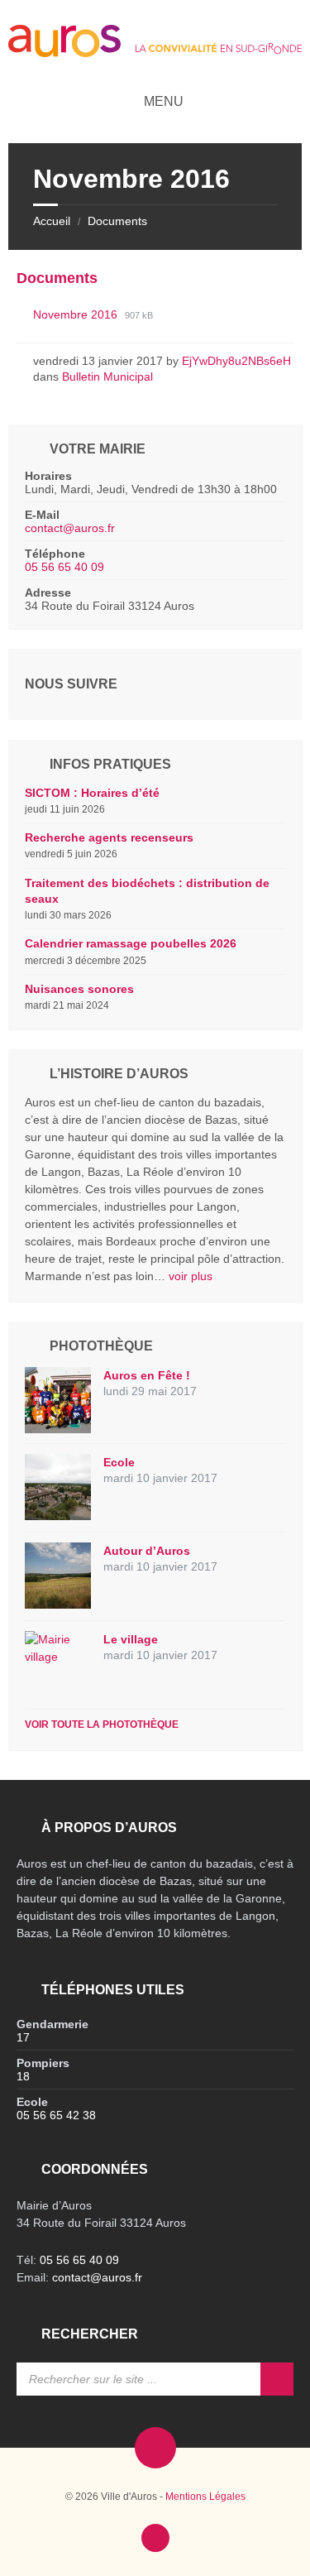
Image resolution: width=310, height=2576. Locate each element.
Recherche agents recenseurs (109, 837)
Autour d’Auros (147, 1551)
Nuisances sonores (79, 989)
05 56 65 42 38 (56, 2115)
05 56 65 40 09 (64, 567)
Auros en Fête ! (147, 1375)
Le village (131, 1639)
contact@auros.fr (70, 528)
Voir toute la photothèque (102, 1725)
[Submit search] (277, 2379)
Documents (117, 221)
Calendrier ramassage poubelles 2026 (131, 943)
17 (23, 2037)
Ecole (119, 1462)
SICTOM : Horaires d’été (92, 793)
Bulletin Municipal (107, 377)
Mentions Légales (205, 2497)
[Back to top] (155, 2538)
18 (23, 2076)
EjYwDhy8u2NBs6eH (236, 361)
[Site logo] (155, 53)
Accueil (52, 221)
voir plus (191, 1276)
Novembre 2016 (77, 314)
